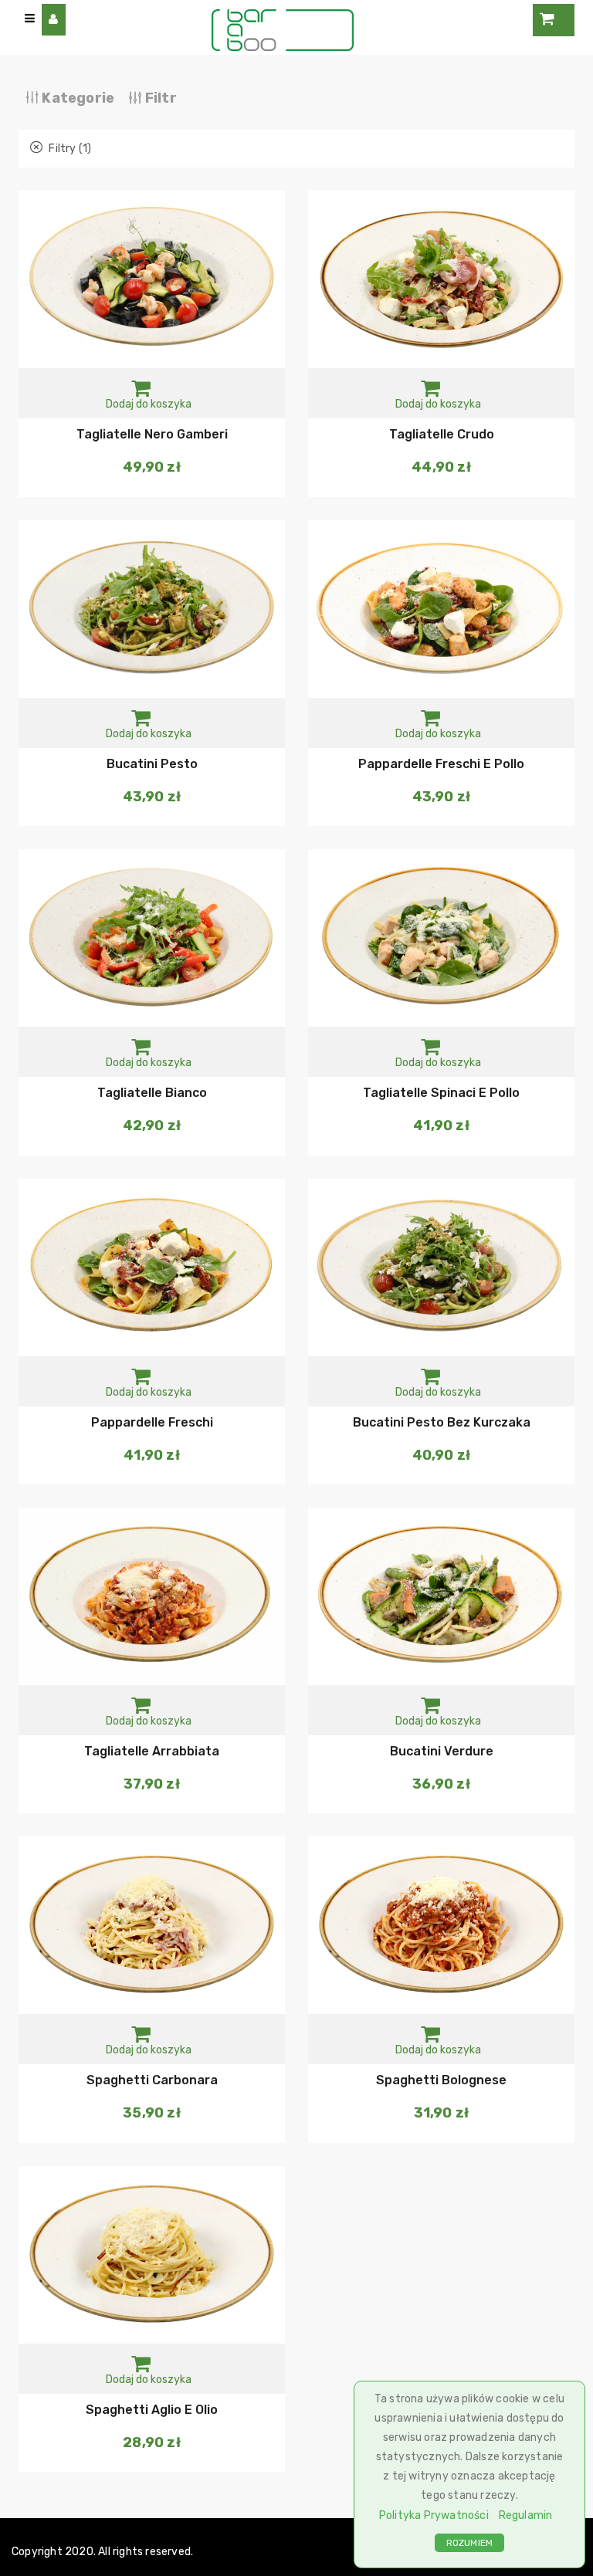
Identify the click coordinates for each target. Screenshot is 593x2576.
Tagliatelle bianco (152, 1093)
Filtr (159, 98)
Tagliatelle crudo (442, 434)
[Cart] (554, 20)
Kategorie (76, 98)
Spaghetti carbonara (152, 2080)
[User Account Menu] (54, 20)
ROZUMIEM (470, 2543)
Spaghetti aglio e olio (152, 2410)
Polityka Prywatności (434, 2515)
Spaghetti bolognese (441, 2080)
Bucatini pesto (152, 764)
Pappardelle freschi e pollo (441, 764)
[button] (149, 394)
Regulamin (526, 2515)
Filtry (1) (69, 149)
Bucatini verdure (442, 1751)
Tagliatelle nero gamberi (152, 434)
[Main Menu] (30, 19)
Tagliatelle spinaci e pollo (441, 1093)
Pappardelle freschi (152, 1422)
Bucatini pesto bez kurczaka (442, 1422)
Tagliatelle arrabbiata (152, 1751)
